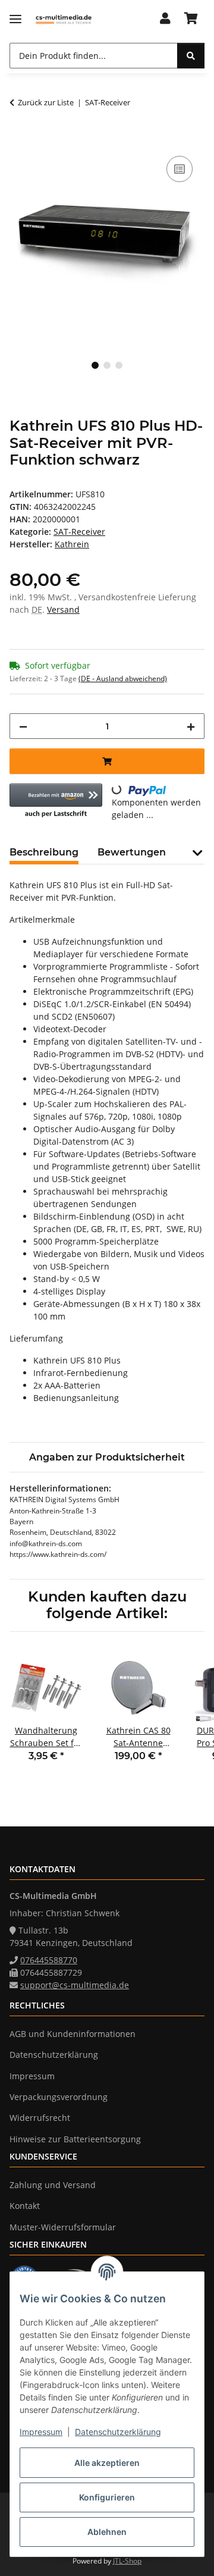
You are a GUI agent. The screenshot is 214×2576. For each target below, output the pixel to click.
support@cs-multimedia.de (75, 1985)
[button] (165, 19)
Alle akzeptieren (107, 2463)
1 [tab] (95, 365)
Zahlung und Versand (53, 2185)
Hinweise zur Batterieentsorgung (75, 2139)
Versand (63, 609)
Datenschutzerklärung (118, 2432)
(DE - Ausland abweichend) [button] (123, 679)
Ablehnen (107, 2532)
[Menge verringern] (23, 726)
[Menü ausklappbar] (15, 19)
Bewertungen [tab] (132, 852)
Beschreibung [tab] (44, 852)
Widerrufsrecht (40, 2118)
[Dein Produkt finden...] (191, 56)
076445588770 (49, 1960)
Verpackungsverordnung (59, 2097)
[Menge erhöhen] (191, 726)
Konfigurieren (107, 2497)
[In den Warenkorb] (19, 140)
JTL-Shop (127, 2561)
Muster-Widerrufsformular (63, 2227)
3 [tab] (119, 365)
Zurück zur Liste (46, 102)
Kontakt (25, 2206)
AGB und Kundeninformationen (73, 2034)
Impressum (41, 2432)
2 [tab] (107, 365)
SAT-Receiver (79, 532)
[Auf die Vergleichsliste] (180, 169)
